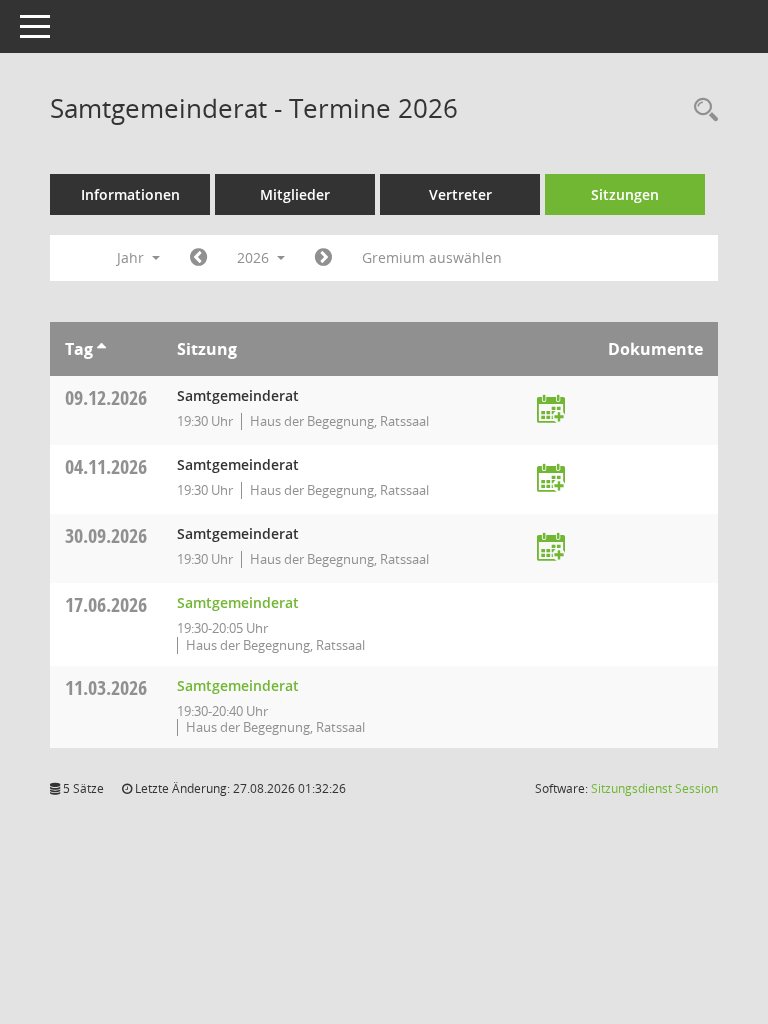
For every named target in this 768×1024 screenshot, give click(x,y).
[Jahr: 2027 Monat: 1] (323, 258)
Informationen (130, 194)
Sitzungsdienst (654, 788)
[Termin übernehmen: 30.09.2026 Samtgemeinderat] (551, 548)
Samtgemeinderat (238, 602)
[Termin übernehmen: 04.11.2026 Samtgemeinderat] (551, 479)
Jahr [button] (132, 257)
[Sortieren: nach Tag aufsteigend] (101, 349)
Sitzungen (625, 194)
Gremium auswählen (432, 257)
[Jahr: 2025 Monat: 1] (198, 258)
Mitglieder (295, 194)
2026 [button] (255, 257)
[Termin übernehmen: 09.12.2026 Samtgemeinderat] (551, 410)
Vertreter (460, 194)
